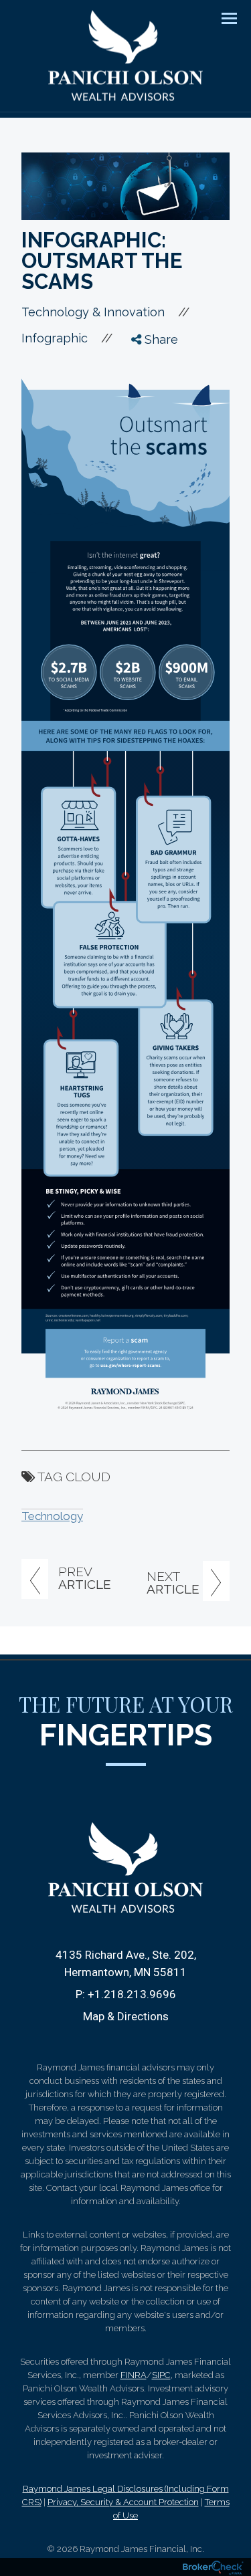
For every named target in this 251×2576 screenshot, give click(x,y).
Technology (52, 1516)
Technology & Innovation (93, 312)
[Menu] (222, 17)
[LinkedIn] (148, 415)
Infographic (55, 338)
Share (160, 339)
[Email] (148, 440)
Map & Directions (126, 2016)
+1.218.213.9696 (132, 1994)
